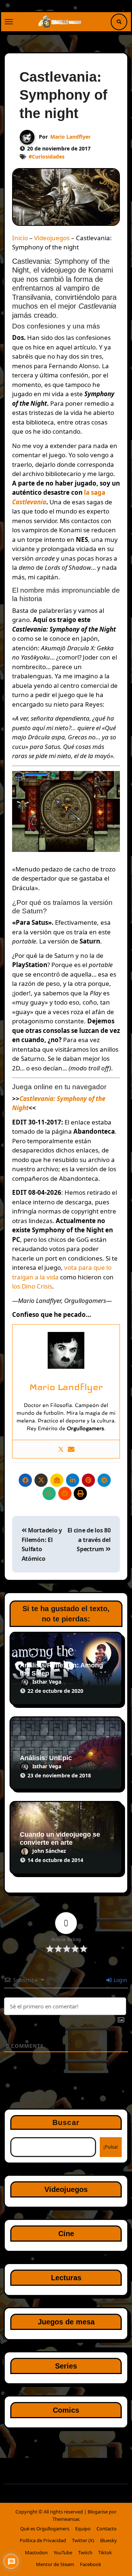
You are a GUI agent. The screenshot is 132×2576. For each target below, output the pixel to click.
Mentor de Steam (55, 2564)
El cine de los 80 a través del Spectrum (89, 1540)
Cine (66, 2234)
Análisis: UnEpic (46, 1758)
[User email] (71, 1449)
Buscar (66, 2122)
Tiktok (105, 2552)
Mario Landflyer (70, 137)
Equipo (83, 2529)
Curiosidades (48, 157)
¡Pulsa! (111, 2147)
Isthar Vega (47, 1682)
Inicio (20, 238)
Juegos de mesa (66, 2322)
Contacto (107, 2529)
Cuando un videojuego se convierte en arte (60, 1838)
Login (120, 1980)
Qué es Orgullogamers (45, 2529)
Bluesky (109, 2540)
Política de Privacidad (43, 2540)
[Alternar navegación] (9, 22)
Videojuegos (52, 238)
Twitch (85, 2552)
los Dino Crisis (32, 1286)
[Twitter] (61, 1449)
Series (66, 2366)
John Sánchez (49, 1851)
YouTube (63, 2552)
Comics (66, 2410)
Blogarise (98, 2512)
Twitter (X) (83, 2540)
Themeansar (66, 2519)
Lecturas (66, 2278)
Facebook (91, 2564)
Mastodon (36, 2552)
